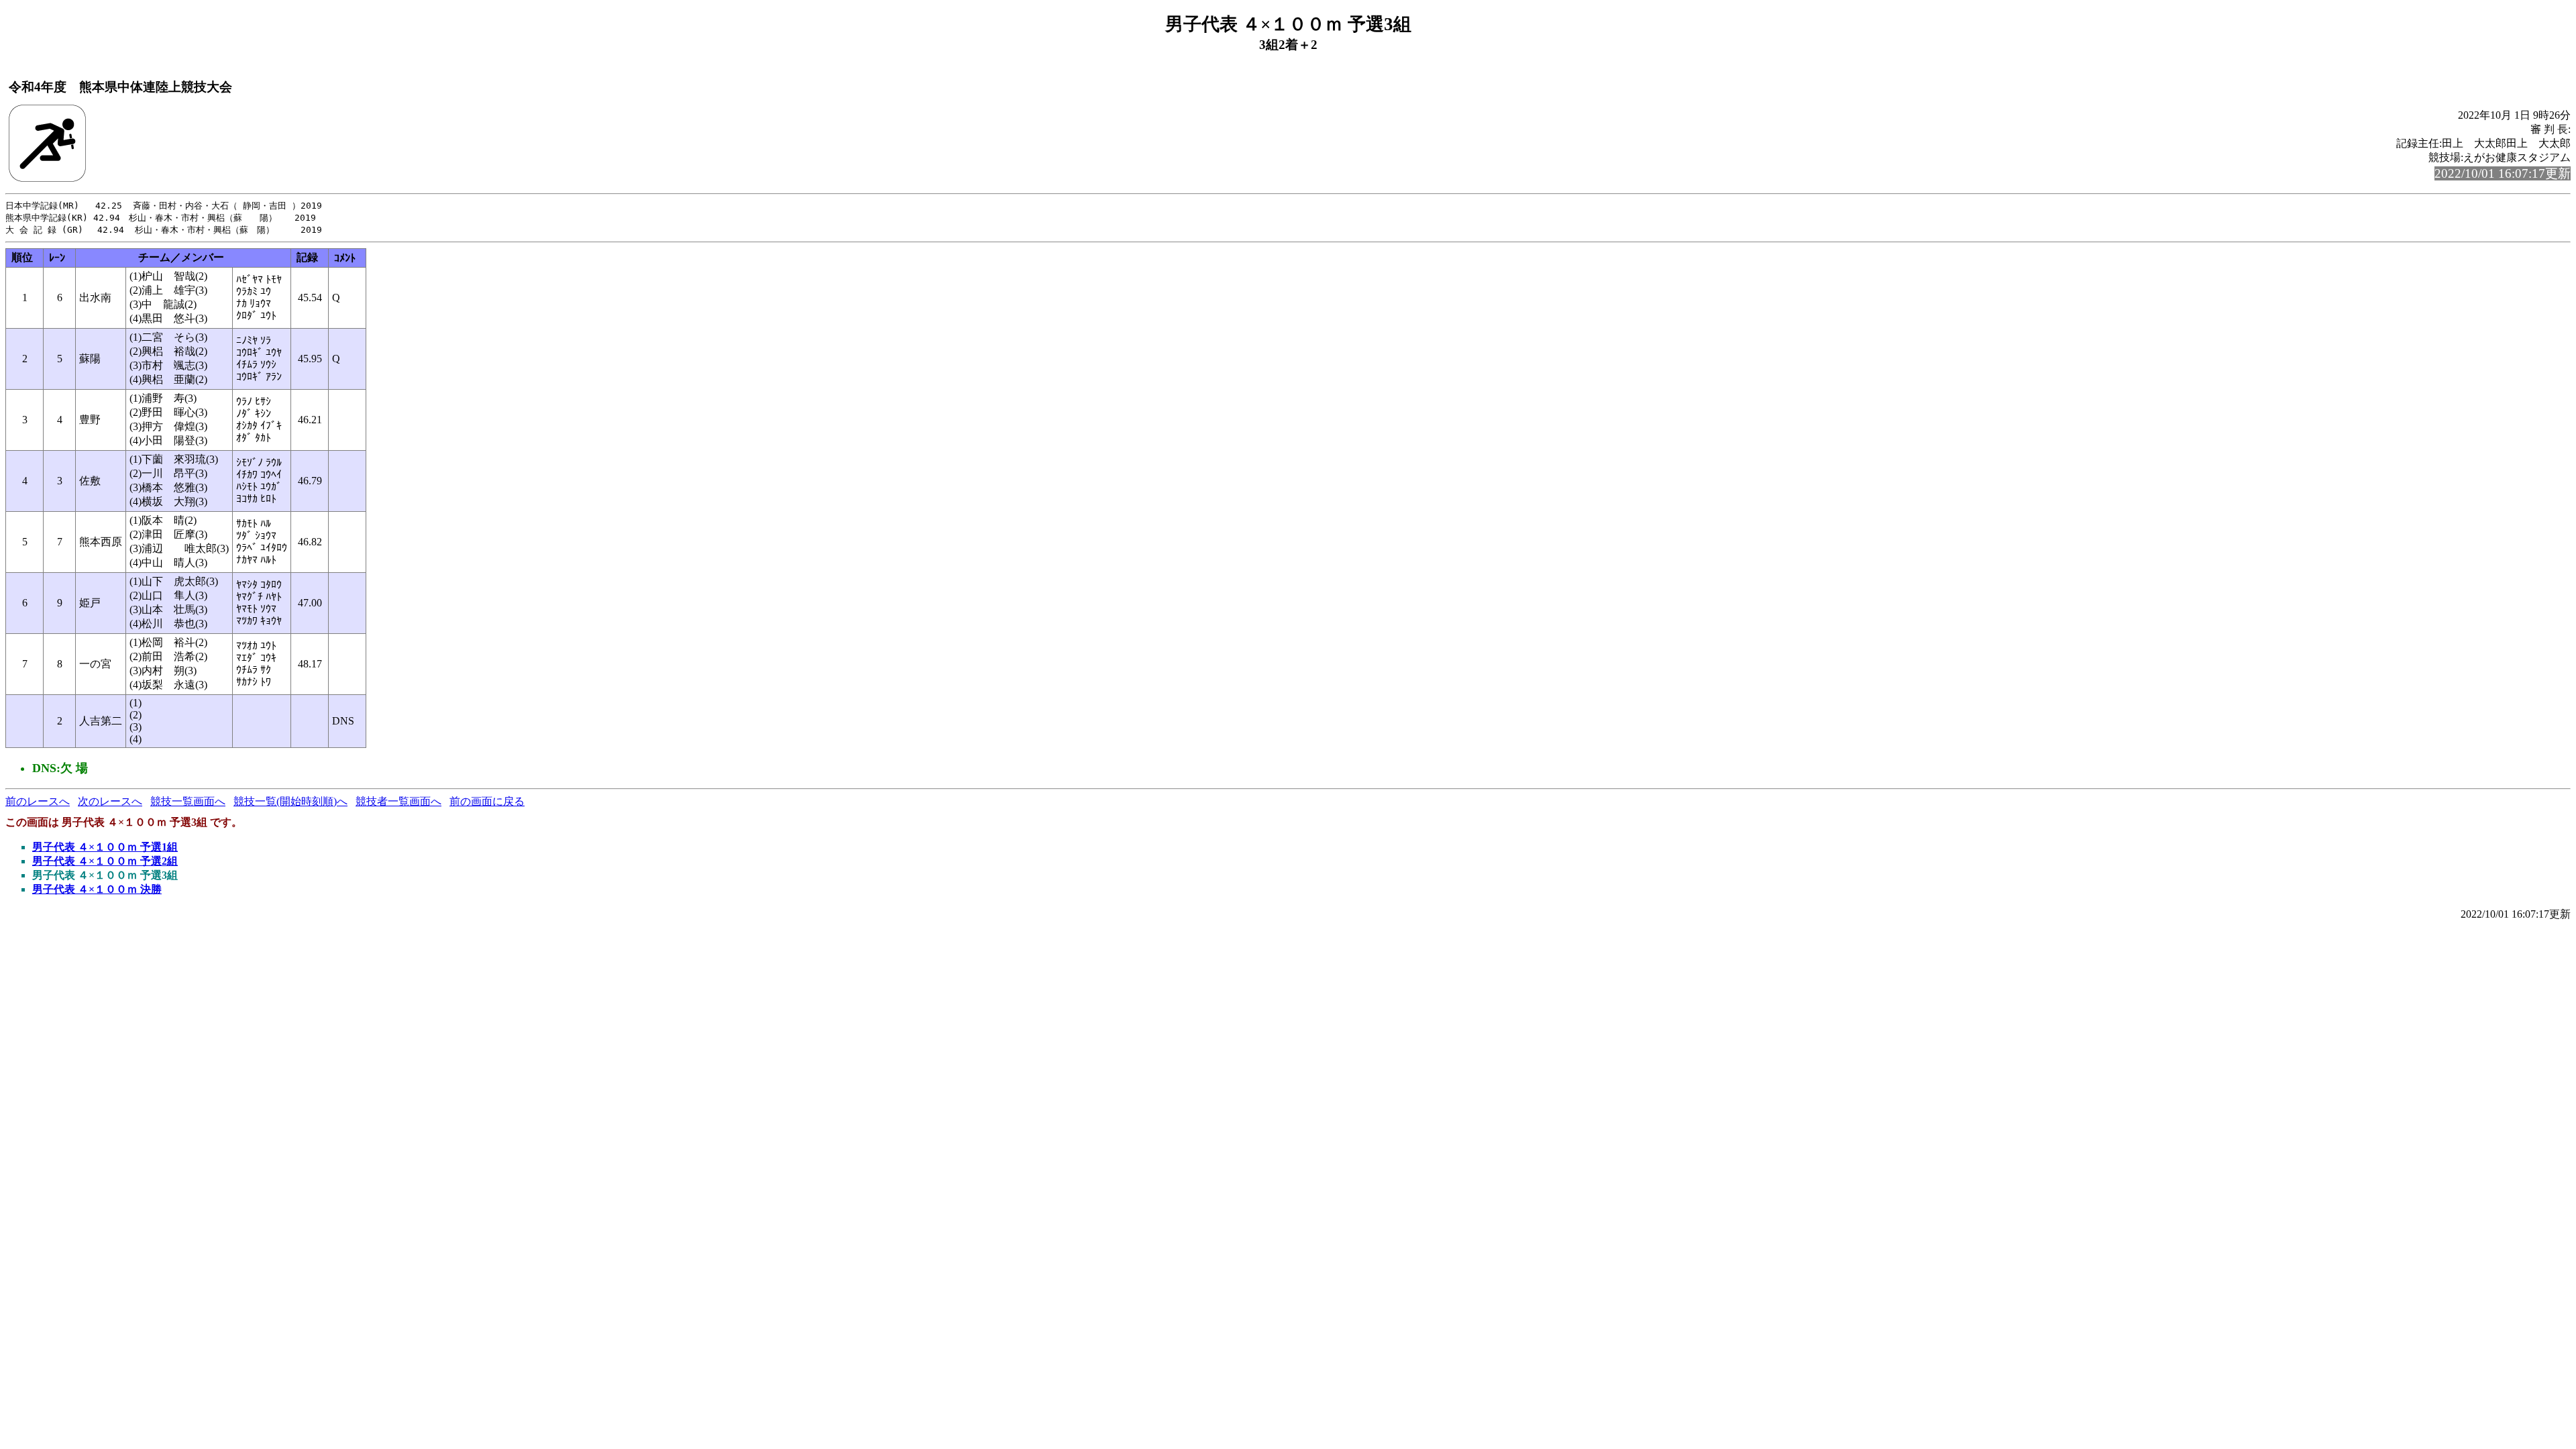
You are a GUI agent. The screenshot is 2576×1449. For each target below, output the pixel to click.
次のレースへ (110, 801)
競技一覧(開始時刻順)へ (290, 801)
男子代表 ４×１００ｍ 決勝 (97, 889)
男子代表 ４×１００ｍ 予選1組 (105, 847)
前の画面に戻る (487, 801)
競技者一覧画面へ (398, 801)
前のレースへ (38, 801)
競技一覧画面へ (188, 801)
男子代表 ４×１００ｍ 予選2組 (105, 861)
